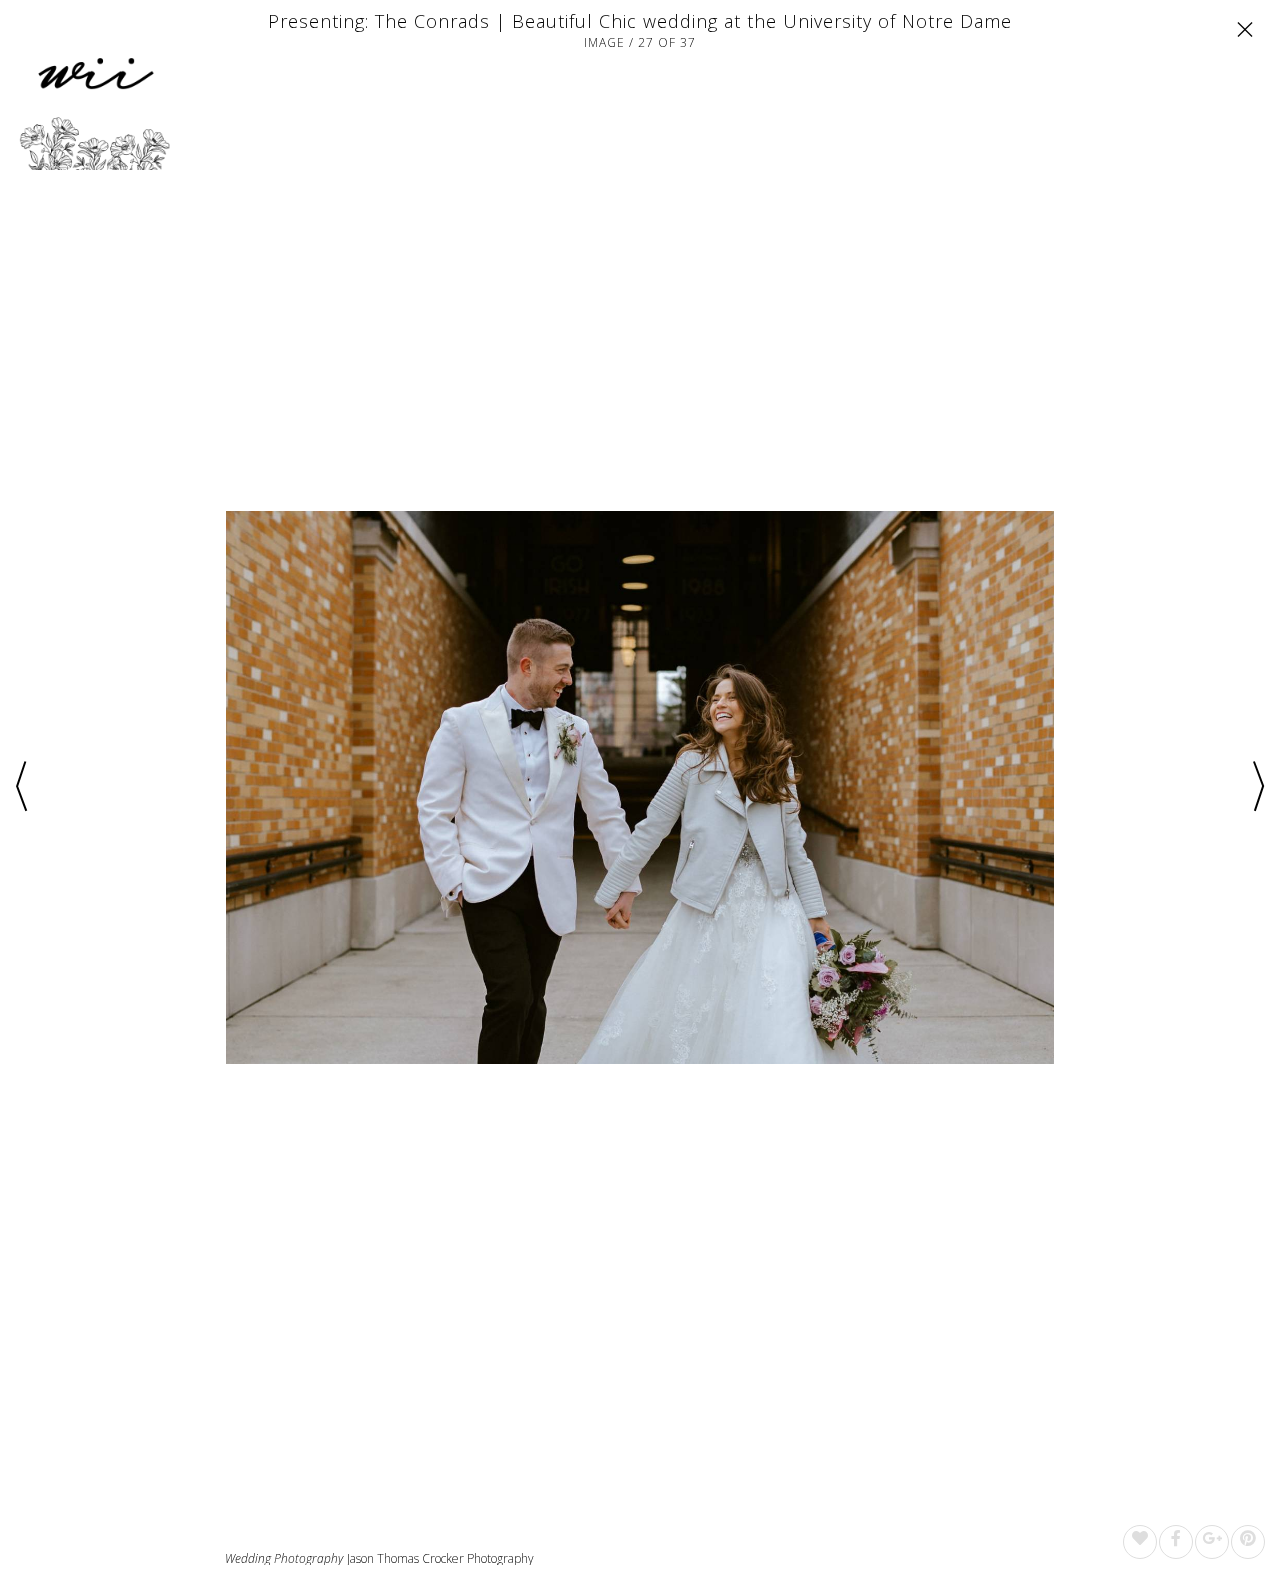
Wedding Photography (284, 1559)
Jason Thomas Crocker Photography (440, 1558)
